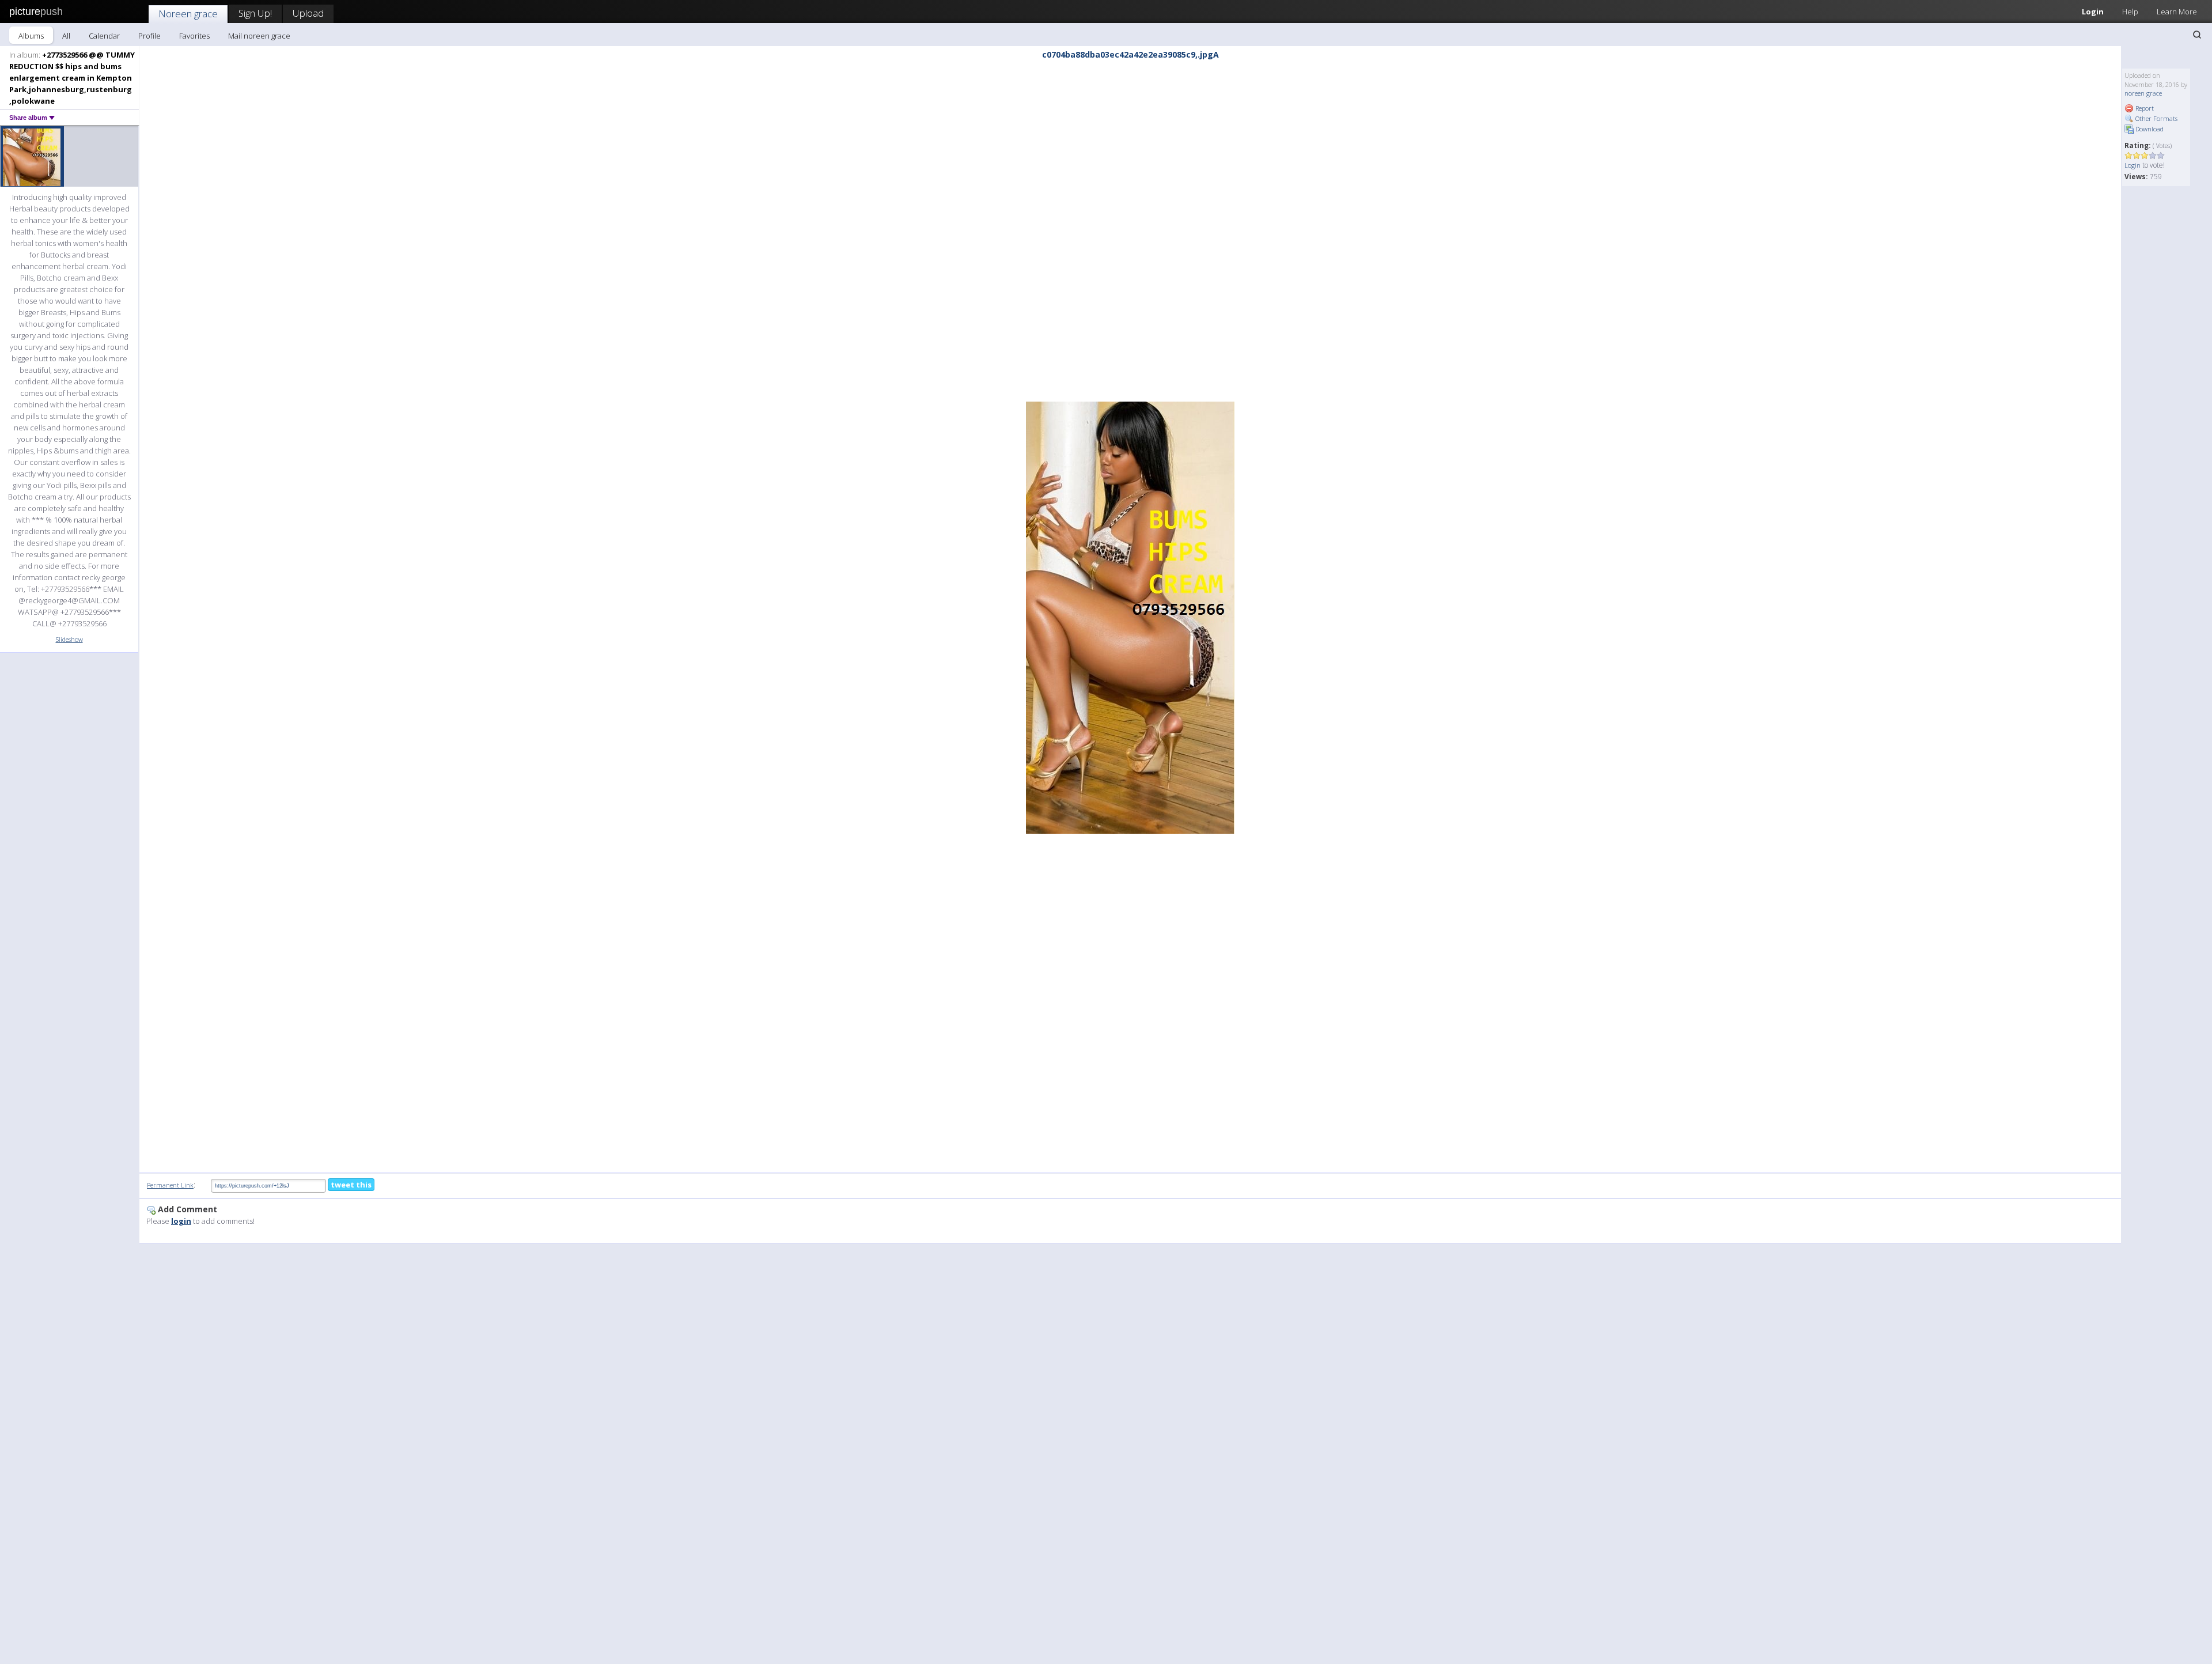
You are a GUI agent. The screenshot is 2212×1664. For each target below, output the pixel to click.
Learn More (2177, 12)
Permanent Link (170, 1185)
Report (2144, 108)
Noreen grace (188, 14)
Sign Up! (255, 13)
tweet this (351, 1185)
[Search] (2197, 35)
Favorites (194, 36)
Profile (149, 36)
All (66, 36)
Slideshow (69, 639)
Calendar (104, 36)
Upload (308, 13)
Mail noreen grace (259, 36)
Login (2093, 12)
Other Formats (2156, 118)
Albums (31, 36)
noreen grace (2143, 93)
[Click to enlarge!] (1130, 618)
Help (2130, 12)
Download (2149, 129)
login (181, 1221)
